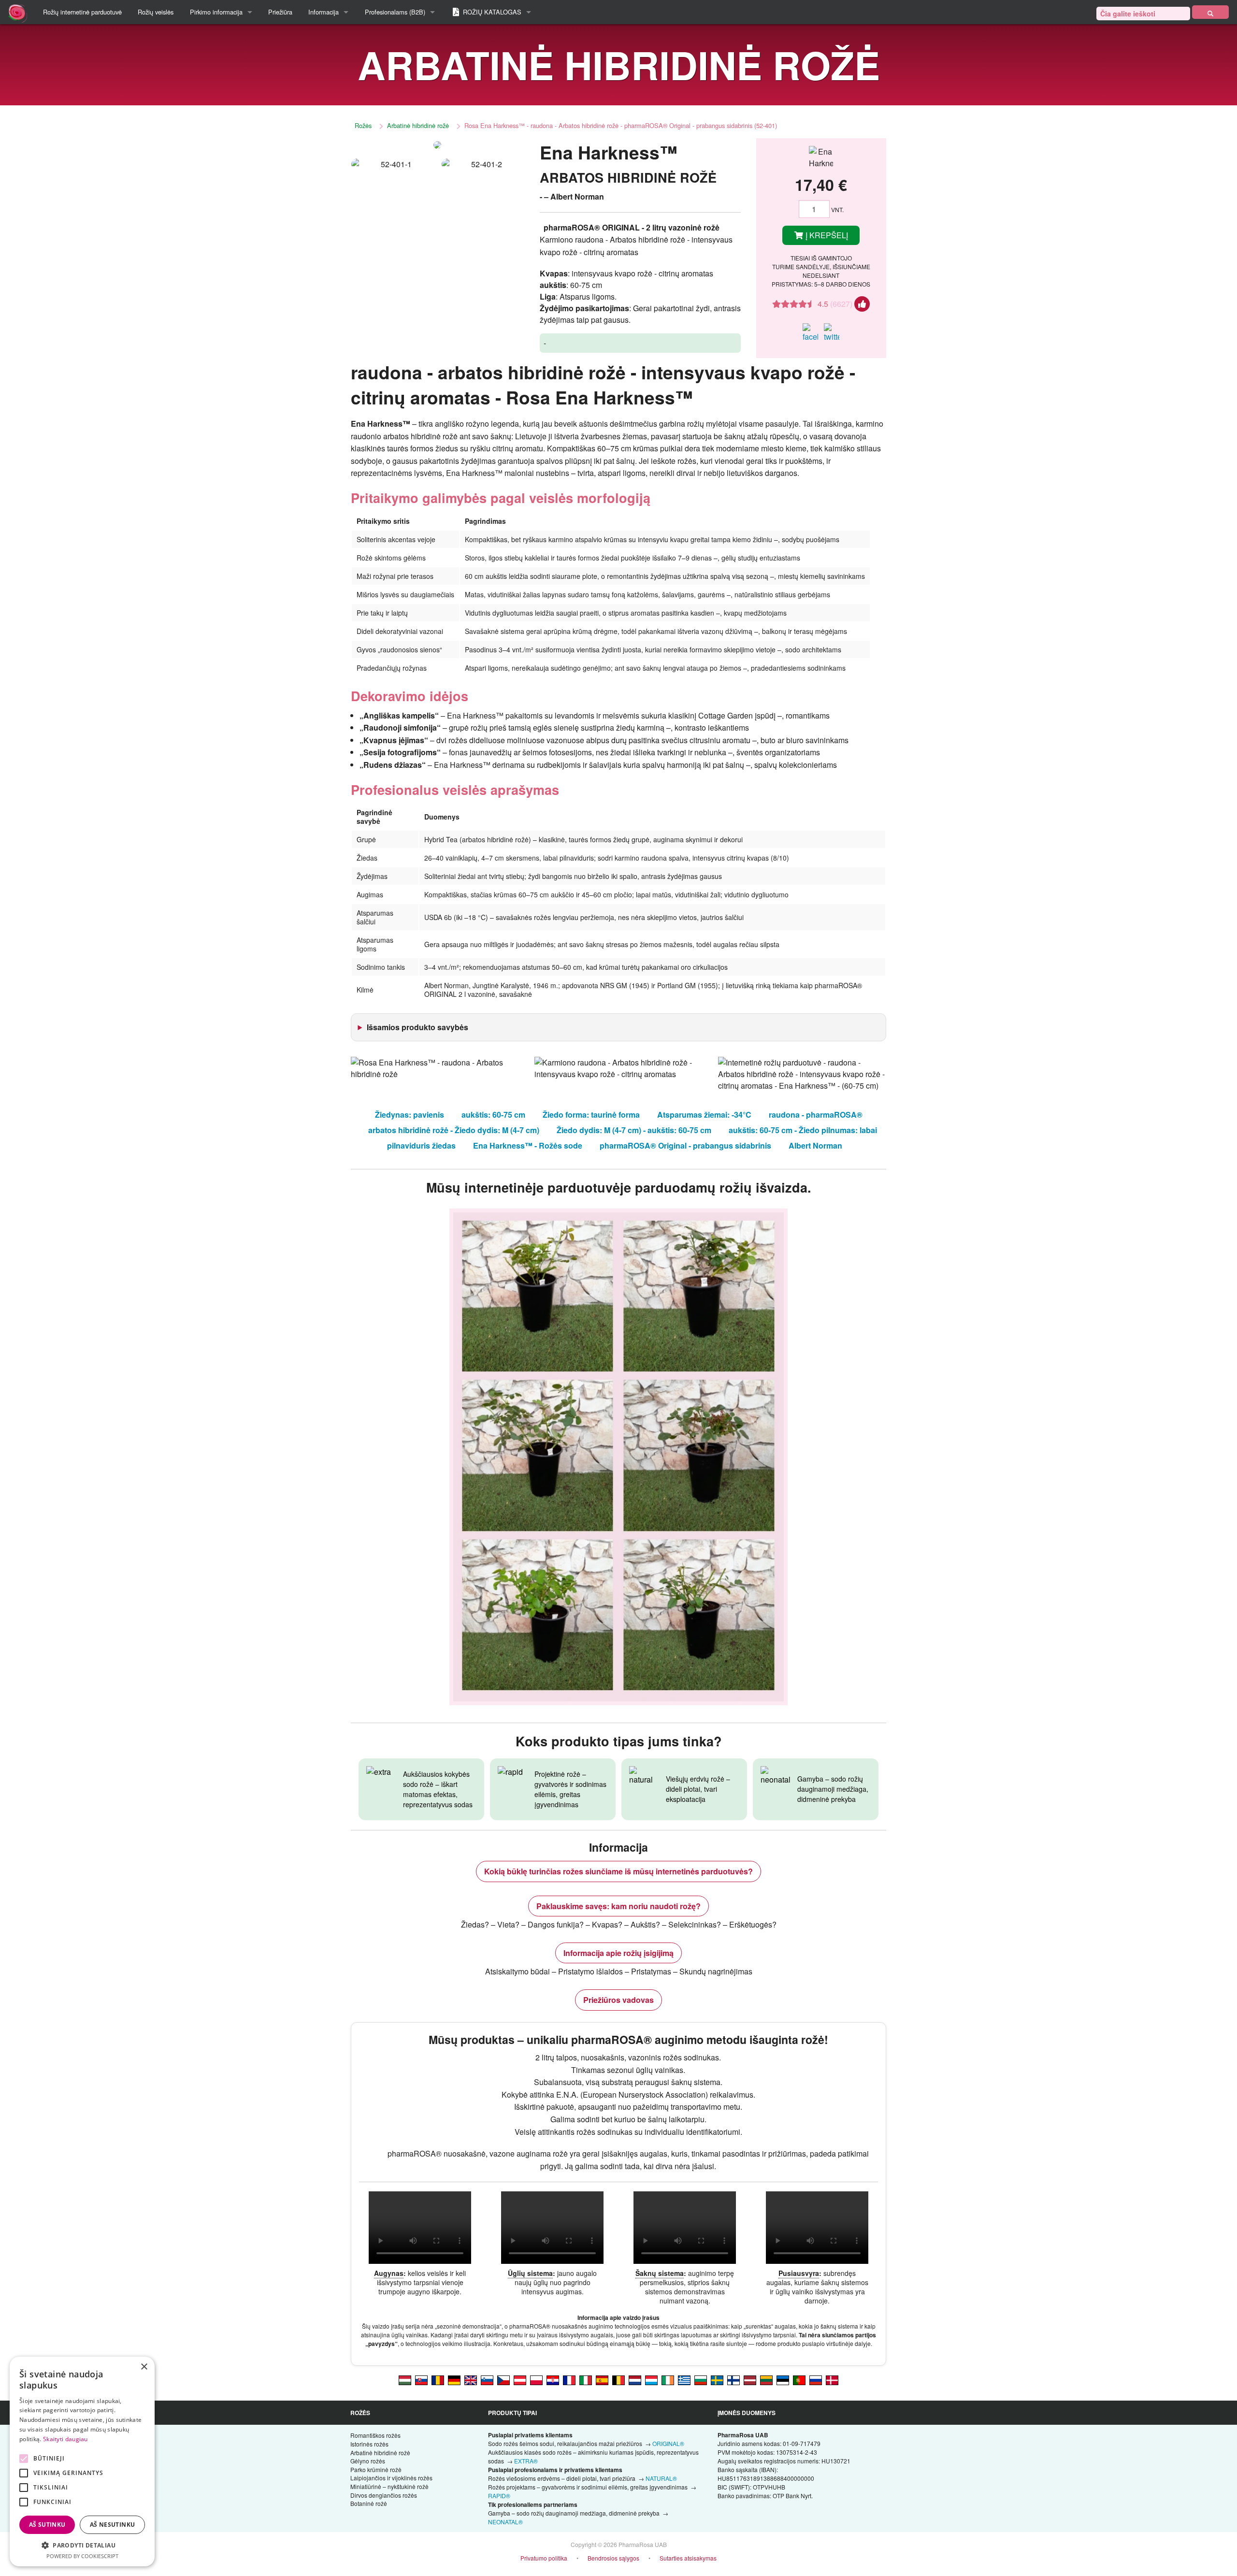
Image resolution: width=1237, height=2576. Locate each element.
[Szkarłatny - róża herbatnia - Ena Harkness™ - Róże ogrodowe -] (536, 2379)
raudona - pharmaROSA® (816, 1115)
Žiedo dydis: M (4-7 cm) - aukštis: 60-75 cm (634, 1130)
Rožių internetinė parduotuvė (82, 12)
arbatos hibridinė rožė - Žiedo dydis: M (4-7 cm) (454, 1130)
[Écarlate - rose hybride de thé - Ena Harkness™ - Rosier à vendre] (569, 2379)
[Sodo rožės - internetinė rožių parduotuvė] (1210, 12)
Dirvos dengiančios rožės (384, 2495)
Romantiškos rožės (375, 2435)
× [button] (144, 2367)
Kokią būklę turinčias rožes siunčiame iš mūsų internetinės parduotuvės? (618, 1871)
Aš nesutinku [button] (113, 2525)
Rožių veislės (156, 12)
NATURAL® (661, 2478)
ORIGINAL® (668, 2443)
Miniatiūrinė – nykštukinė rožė (389, 2486)
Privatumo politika (544, 2558)
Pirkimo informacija (216, 12)
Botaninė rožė (369, 2503)
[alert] (82, 2461)
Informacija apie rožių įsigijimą (618, 1953)
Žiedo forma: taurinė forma (591, 1115)
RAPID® (499, 2496)
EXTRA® (526, 2461)
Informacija (324, 12)
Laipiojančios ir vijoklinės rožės (391, 2478)
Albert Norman (815, 1145)
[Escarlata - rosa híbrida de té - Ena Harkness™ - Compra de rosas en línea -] (602, 2379)
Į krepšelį (826, 235)
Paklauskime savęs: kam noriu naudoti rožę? (618, 1906)
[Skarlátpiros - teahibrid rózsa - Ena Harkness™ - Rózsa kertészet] (405, 2379)
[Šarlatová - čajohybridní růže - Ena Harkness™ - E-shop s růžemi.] (503, 2379)
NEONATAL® (505, 2522)
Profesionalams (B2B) (395, 12)
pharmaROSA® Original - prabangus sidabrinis (685, 1145)
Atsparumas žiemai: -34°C (704, 1115)
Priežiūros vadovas (618, 2000)
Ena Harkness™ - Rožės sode (528, 1145)
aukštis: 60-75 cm (493, 1115)
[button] (82, 2545)
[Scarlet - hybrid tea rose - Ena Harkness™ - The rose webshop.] (471, 2379)
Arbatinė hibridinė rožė (418, 125)
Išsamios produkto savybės (417, 1027)
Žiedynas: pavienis (410, 1115)
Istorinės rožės (369, 2444)
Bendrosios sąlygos (613, 2558)
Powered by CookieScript (82, 2556)
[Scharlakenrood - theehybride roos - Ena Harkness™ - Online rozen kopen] (635, 2379)
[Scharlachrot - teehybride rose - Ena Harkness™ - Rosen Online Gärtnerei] (454, 2379)
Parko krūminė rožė (376, 2469)
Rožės (363, 125)
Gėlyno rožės (368, 2461)
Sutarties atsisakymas (688, 2558)
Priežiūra (280, 12)
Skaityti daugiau (65, 2439)
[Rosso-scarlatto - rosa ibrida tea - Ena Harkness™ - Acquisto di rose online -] (586, 2379)
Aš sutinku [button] (47, 2525)
